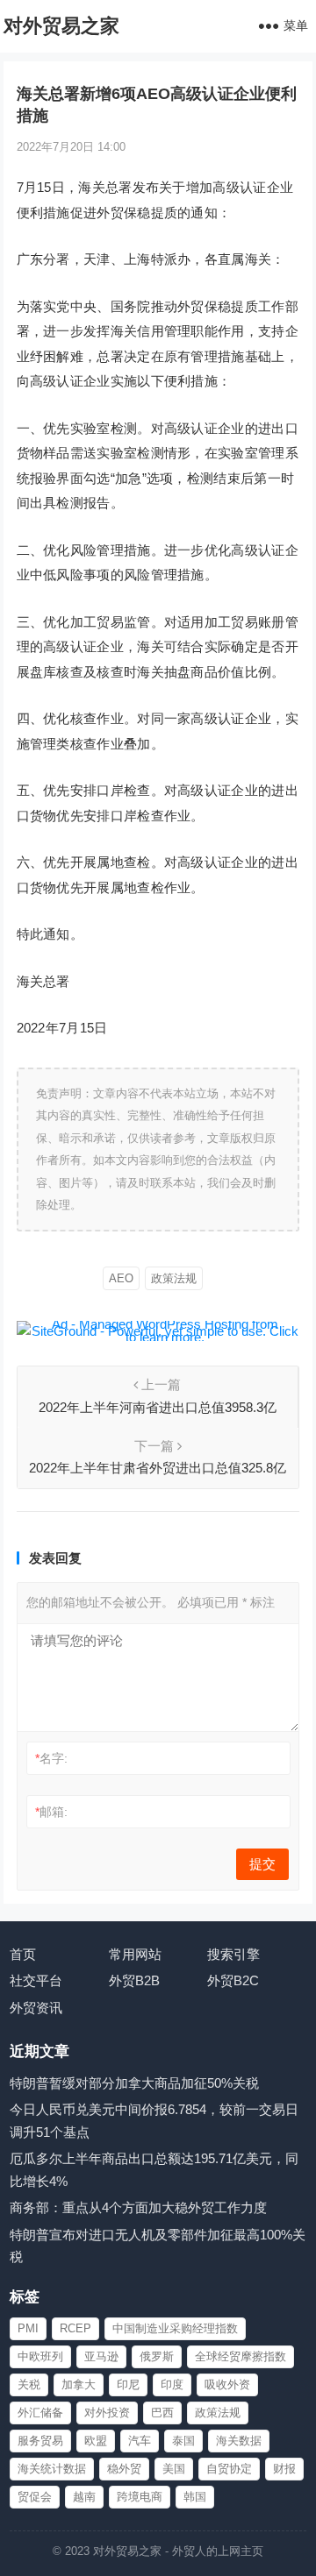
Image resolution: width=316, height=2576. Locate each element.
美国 (174, 2469)
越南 (84, 2497)
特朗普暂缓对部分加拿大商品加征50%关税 (134, 2083)
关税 (29, 2384)
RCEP (75, 2328)
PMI (28, 2328)
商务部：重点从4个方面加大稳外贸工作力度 (138, 2207)
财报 (284, 2469)
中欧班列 (40, 2356)
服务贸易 (40, 2441)
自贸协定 (229, 2469)
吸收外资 (227, 2384)
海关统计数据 (52, 2469)
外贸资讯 (36, 2008)
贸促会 (35, 2497)
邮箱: (51, 1812)
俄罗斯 (157, 2356)
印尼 (128, 2384)
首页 (23, 1954)
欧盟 (96, 2441)
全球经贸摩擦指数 (241, 2356)
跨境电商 (140, 2497)
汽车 (140, 2441)
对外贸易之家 (61, 26)
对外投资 (107, 2413)
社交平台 (36, 1980)
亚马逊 (101, 2356)
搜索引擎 (233, 1954)
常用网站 (135, 1954)
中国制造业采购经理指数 (175, 2328)
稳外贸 (124, 2469)
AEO (121, 1278)
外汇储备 (40, 2413)
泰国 (183, 2441)
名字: (51, 1758)
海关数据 (239, 2441)
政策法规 (174, 1278)
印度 (172, 2384)
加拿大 (79, 2384)
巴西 (162, 2413)
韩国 (195, 2497)
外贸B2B (134, 1980)
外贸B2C (233, 1980)
